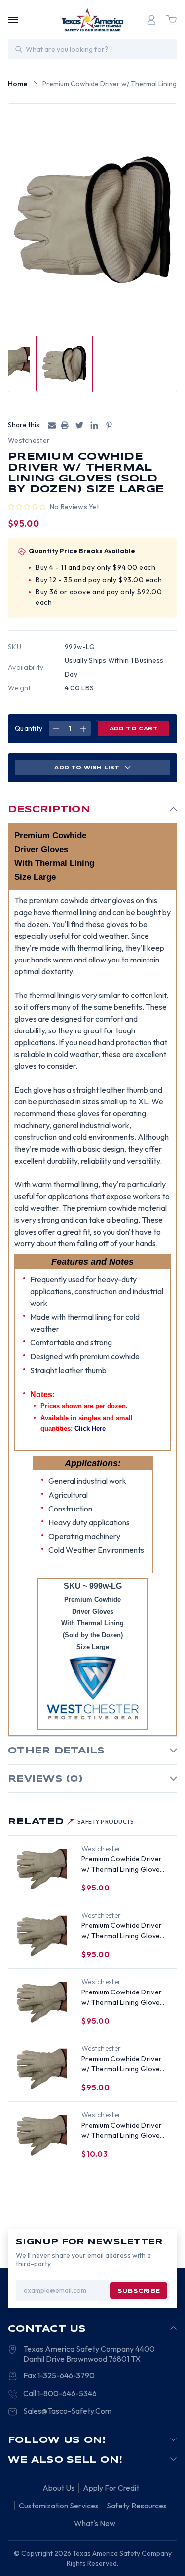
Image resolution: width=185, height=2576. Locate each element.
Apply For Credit (111, 2488)
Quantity (29, 728)
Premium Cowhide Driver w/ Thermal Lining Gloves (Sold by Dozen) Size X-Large (123, 1865)
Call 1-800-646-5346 (60, 2393)
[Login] (151, 20)
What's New (95, 2523)
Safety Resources (137, 2506)
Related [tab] (71, 1822)
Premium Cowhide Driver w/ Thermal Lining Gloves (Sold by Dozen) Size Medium (123, 1931)
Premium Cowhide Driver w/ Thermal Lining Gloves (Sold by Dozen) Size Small (124, 1998)
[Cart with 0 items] (171, 20)
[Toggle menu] (13, 20)
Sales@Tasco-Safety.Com (67, 2411)
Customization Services (59, 2506)
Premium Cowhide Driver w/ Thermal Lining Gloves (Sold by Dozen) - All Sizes (124, 2064)
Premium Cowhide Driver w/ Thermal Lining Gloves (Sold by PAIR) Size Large (123, 2131)
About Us (58, 2488)
